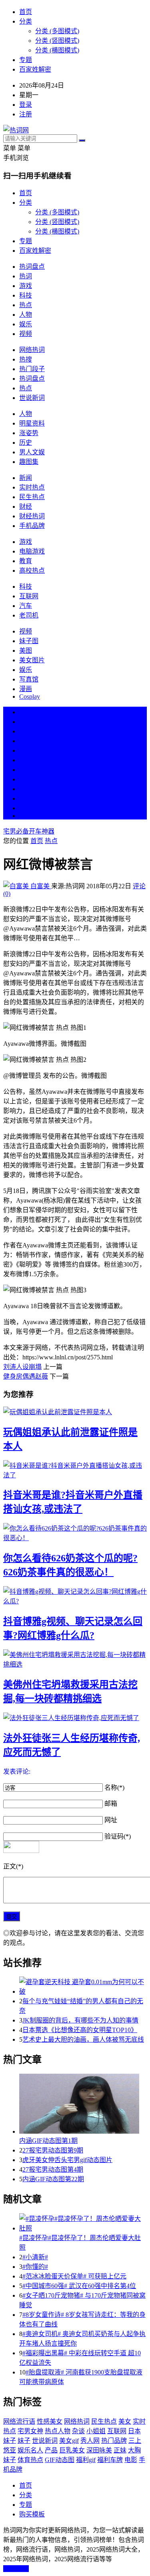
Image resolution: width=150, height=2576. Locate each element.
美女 (26, 789)
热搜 (26, 359)
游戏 (26, 286)
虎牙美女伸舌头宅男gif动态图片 (67, 2160)
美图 (26, 650)
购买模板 (32, 2514)
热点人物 (58, 2431)
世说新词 (32, 398)
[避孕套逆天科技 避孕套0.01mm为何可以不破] (83, 1986)
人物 (26, 315)
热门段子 (32, 369)
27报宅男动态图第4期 (53, 2169)
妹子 (24, 2441)
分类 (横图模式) (57, 50)
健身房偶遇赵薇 (26, 1376)
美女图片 (32, 660)
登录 (26, 105)
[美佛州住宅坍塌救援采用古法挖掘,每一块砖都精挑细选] (75, 1659)
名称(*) (114, 1788)
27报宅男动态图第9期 (53, 2150)
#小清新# (35, 2257)
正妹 (120, 2450)
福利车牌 (110, 2460)
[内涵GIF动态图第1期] (83, 2104)
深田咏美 (99, 2450)
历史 (26, 443)
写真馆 (29, 679)
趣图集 (29, 462)
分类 (26, 21)
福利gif (86, 2460)
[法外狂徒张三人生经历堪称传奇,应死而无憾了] (75, 1717)
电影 (131, 2460)
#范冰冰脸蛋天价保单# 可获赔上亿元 (74, 2276)
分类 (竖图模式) (57, 41)
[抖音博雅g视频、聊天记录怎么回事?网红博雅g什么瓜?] (75, 1596)
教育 (26, 561)
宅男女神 (30, 2431)
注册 (26, 114)
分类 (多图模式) (57, 31)
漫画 (26, 689)
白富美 (40, 886)
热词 (26, 276)
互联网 (29, 596)
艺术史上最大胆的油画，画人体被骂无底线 (83, 2039)
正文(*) (13, 1866)
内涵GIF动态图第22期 (53, 2179)
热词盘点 (32, 267)
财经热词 (32, 516)
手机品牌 (32, 526)
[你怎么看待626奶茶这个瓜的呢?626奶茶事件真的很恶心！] (75, 1533)
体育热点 (30, 2460)
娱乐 (26, 324)
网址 (111, 1820)
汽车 (26, 606)
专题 (26, 60)
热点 (26, 305)
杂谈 (78, 2431)
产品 (51, 2450)
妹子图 (29, 641)
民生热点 (32, 497)
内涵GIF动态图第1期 (48, 2141)
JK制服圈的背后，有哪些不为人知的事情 (80, 2020)
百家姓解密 (35, 69)
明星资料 (32, 423)
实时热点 (32, 487)
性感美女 (50, 2421)
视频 (26, 334)
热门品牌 (114, 2441)
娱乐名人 (30, 2450)
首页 (26, 12)
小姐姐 (96, 2431)
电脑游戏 (32, 551)
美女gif (69, 2441)
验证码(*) (118, 1836)
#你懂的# (35, 2267)
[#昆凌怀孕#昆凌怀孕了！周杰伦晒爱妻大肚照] (83, 2223)
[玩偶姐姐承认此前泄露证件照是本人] (75, 1411)
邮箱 (111, 1804)
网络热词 (32, 350)
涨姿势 (29, 433)
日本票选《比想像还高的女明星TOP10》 (80, 2030)
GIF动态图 (60, 2460)
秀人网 (90, 2441)
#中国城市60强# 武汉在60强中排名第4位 (79, 2286)
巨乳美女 (72, 2450)
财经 (26, 507)
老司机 (29, 615)
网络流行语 (19, 2421)
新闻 (26, 478)
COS (26, 816)
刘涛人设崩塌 (22, 1367)
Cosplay (30, 696)
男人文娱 (32, 452)
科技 (26, 295)
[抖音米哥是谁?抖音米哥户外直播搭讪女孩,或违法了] (75, 1470)
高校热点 (32, 571)
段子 (26, 770)
